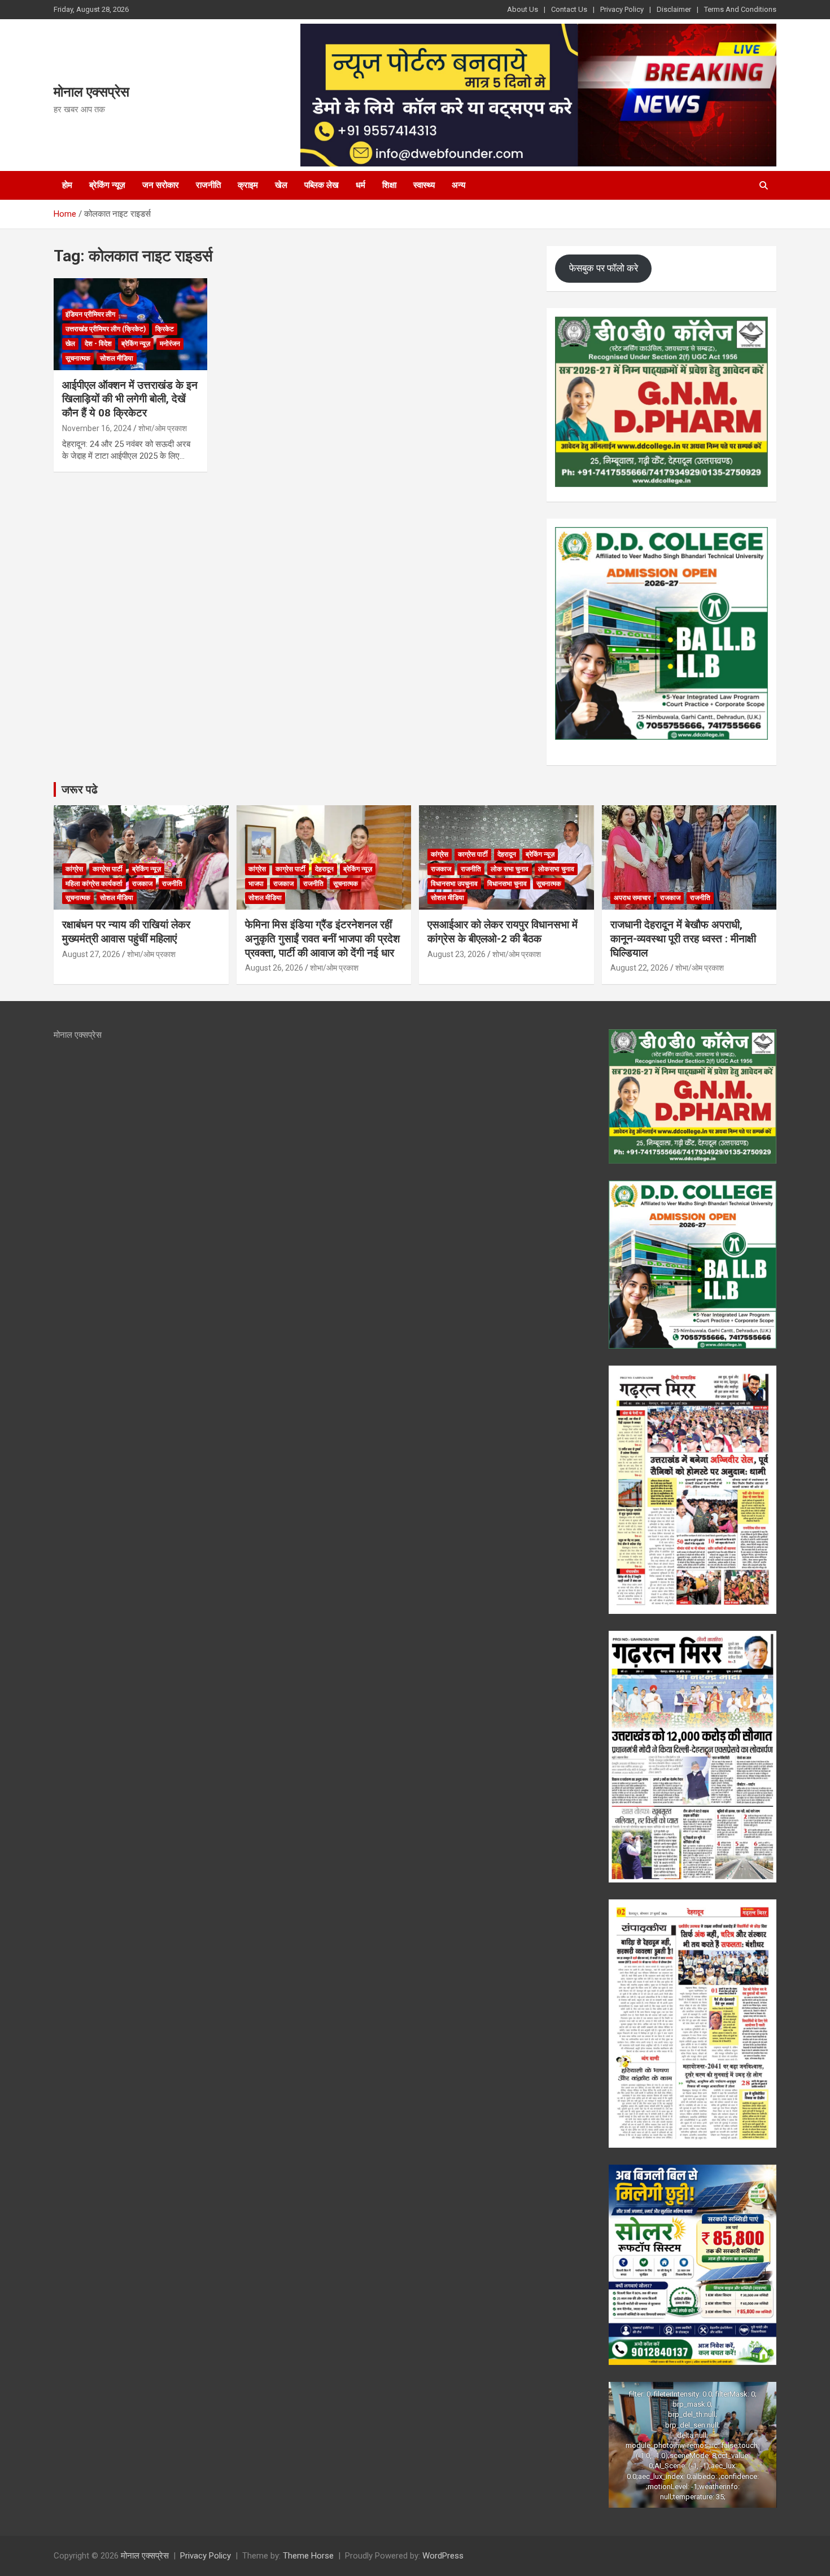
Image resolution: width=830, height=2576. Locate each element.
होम (67, 185)
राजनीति (208, 185)
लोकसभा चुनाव (556, 869)
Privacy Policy (622, 9)
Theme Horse (308, 2556)
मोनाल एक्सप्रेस (91, 92)
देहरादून (324, 869)
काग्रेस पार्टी (108, 869)
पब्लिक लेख (322, 185)
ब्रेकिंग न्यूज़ (107, 185)
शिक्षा (389, 185)
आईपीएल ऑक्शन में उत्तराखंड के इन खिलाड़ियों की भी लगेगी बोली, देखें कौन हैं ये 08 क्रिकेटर (130, 399)
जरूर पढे (80, 789)
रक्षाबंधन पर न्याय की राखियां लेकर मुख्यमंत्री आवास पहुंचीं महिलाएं (126, 932)
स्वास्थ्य (424, 185)
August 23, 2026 (456, 954)
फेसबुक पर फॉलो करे (604, 268)
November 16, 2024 (97, 428)
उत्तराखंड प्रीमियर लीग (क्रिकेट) (106, 329)
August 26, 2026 (274, 968)
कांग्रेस (74, 869)
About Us (523, 9)
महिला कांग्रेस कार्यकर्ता (94, 884)
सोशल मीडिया (117, 358)
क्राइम (248, 185)
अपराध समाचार (632, 898)
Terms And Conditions (740, 9)
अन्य (458, 185)
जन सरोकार (161, 185)
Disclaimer (674, 9)
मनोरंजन (170, 344)
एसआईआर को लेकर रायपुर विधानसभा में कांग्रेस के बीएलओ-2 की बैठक (503, 932)
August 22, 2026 (639, 968)
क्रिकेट (165, 329)
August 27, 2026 (91, 954)
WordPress (443, 2556)
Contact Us (569, 9)
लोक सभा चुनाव (510, 869)
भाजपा (256, 884)
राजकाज (142, 884)
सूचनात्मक (78, 358)
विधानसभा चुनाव (507, 884)
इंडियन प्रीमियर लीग (90, 314)
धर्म (361, 185)
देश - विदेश (98, 344)
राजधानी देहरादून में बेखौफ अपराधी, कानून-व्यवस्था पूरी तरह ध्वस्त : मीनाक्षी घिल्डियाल (683, 938)
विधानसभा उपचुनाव (454, 884)
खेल (281, 185)
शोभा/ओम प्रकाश (163, 428)
